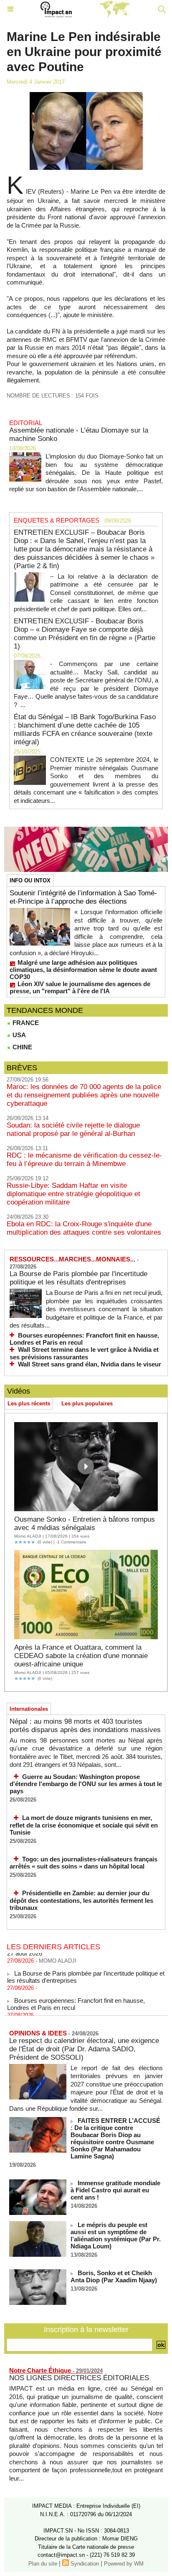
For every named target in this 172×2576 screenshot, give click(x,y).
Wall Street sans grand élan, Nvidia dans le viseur (90, 1364)
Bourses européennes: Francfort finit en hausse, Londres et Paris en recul (84, 1339)
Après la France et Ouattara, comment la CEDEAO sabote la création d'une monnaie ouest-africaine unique (81, 1656)
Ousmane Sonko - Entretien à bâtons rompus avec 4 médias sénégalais (85, 1524)
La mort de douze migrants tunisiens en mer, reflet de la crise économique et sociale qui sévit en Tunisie (84, 1825)
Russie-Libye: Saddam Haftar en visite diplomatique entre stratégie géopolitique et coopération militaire (73, 1194)
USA (18, 1035)
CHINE (21, 1047)
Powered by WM (124, 2564)
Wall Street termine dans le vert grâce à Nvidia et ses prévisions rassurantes (84, 1353)
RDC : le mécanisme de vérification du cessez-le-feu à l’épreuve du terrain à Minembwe (84, 1160)
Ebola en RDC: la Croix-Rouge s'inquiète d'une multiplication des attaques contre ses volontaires (84, 1228)
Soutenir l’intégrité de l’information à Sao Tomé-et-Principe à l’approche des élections (83, 897)
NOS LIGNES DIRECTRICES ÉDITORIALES (79, 2378)
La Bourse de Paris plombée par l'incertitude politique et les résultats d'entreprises (78, 1278)
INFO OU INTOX (30, 880)
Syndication (85, 2564)
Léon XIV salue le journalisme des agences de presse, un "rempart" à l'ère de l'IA (80, 987)
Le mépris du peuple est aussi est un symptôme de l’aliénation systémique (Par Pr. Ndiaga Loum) (116, 2235)
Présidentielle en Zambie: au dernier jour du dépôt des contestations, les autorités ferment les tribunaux (81, 1900)
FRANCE (25, 1023)
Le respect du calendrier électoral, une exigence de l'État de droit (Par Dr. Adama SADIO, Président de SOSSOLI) (84, 2049)
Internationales (29, 1709)
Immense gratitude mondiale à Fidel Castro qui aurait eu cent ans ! (115, 2190)
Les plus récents (29, 1403)
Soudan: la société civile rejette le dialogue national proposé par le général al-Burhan (73, 1129)
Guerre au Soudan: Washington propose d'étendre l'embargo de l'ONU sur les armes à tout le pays (86, 1784)
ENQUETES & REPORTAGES (57, 520)
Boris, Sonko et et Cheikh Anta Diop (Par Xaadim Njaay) (114, 2276)
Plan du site (43, 2564)
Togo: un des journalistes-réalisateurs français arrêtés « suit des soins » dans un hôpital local (83, 1863)
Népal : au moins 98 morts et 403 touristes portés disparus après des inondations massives (85, 1726)
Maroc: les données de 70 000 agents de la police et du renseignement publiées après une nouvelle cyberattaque (84, 1095)
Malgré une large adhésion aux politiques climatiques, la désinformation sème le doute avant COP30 (83, 970)
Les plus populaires (87, 1403)
